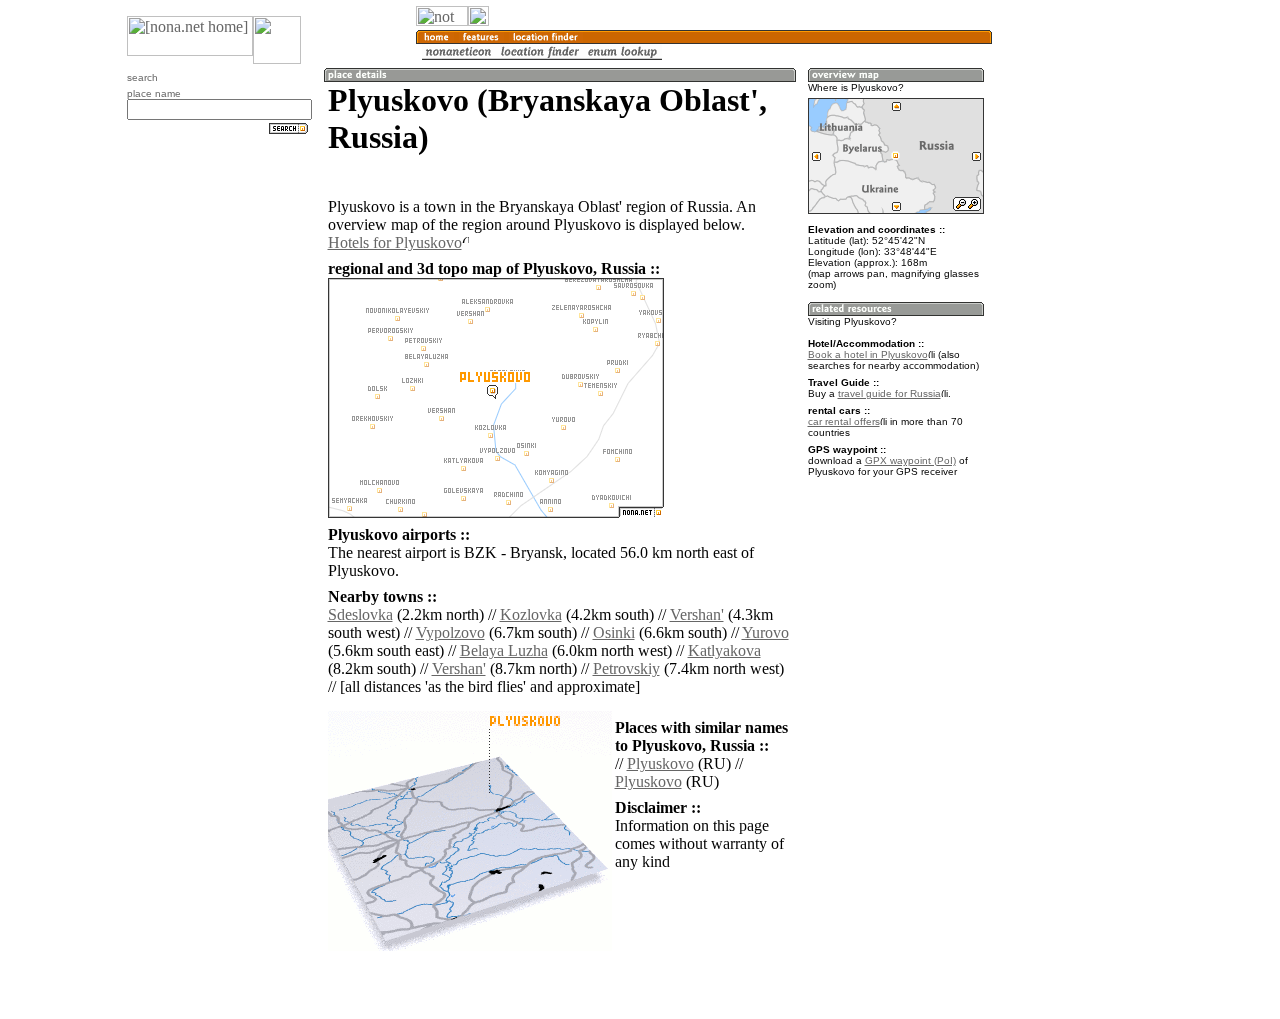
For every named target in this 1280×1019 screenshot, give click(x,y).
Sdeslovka (360, 614)
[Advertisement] (1088, 330)
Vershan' (697, 614)
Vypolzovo (450, 632)
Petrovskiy (626, 668)
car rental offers (844, 421)
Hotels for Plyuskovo (395, 242)
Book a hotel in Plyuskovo (868, 354)
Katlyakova (724, 650)
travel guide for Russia (889, 393)
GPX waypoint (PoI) (910, 460)
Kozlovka (531, 614)
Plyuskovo (660, 763)
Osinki (614, 632)
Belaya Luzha (504, 650)
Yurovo (765, 632)
